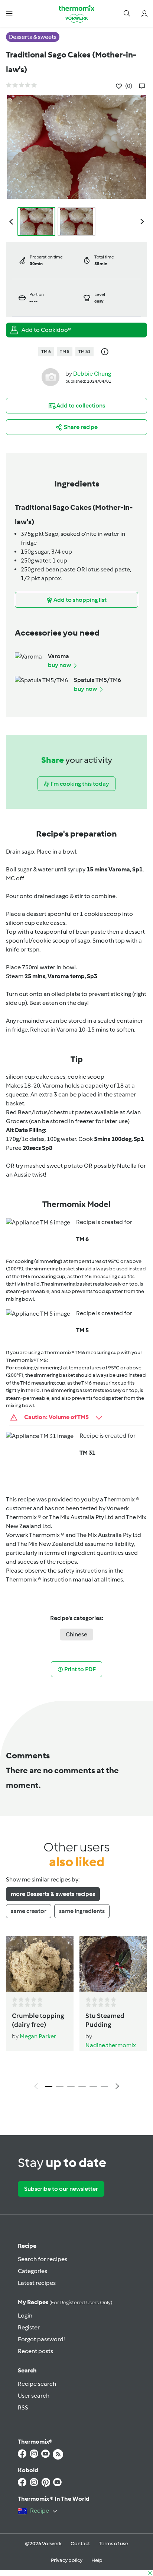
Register (29, 2327)
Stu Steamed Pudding (105, 2020)
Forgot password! (41, 2339)
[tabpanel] (76, 2015)
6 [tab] (104, 2087)
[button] (9, 13)
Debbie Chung (92, 374)
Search (27, 2370)
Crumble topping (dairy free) (38, 2020)
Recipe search (37, 2384)
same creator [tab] (29, 1911)
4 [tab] (82, 2087)
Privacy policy (67, 2560)
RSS (23, 2407)
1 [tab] (49, 2087)
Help (97, 2560)
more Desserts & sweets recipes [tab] (53, 1894)
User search (34, 2396)
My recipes (65, 2302)
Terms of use (113, 2544)
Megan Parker (38, 2036)
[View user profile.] (51, 377)
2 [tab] (60, 2087)
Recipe (27, 2246)
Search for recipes (43, 2259)
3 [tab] (71, 2087)
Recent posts (35, 2351)
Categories (32, 2271)
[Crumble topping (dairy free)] (40, 1964)
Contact (80, 2544)
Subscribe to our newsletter (61, 2189)
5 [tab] (93, 2087)
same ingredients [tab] (82, 1911)
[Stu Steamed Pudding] (113, 1964)
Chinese (76, 1634)
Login (25, 2316)
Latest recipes (37, 2283)
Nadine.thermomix (111, 2045)
